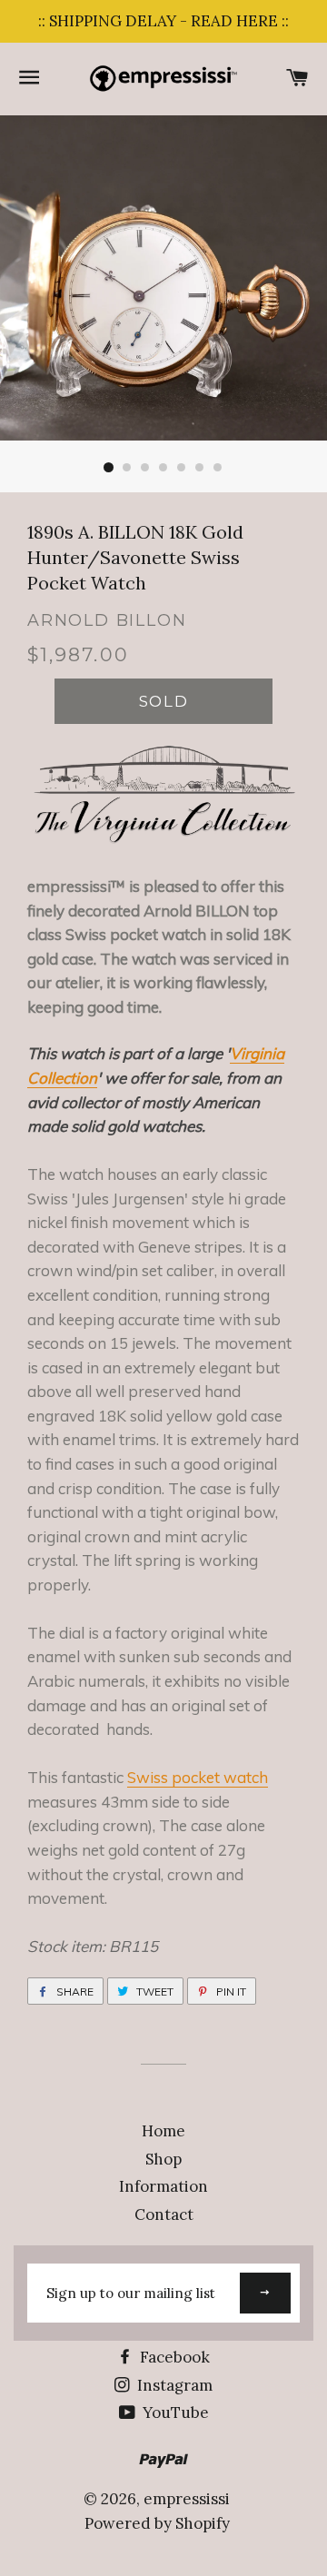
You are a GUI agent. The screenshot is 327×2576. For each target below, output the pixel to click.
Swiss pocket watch (198, 1777)
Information (163, 2186)
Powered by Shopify (157, 2523)
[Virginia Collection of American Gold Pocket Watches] (163, 838)
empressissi (187, 2499)
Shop (163, 2159)
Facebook (173, 2357)
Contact (164, 2214)
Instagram (173, 2385)
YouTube (174, 2413)
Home (163, 2131)
